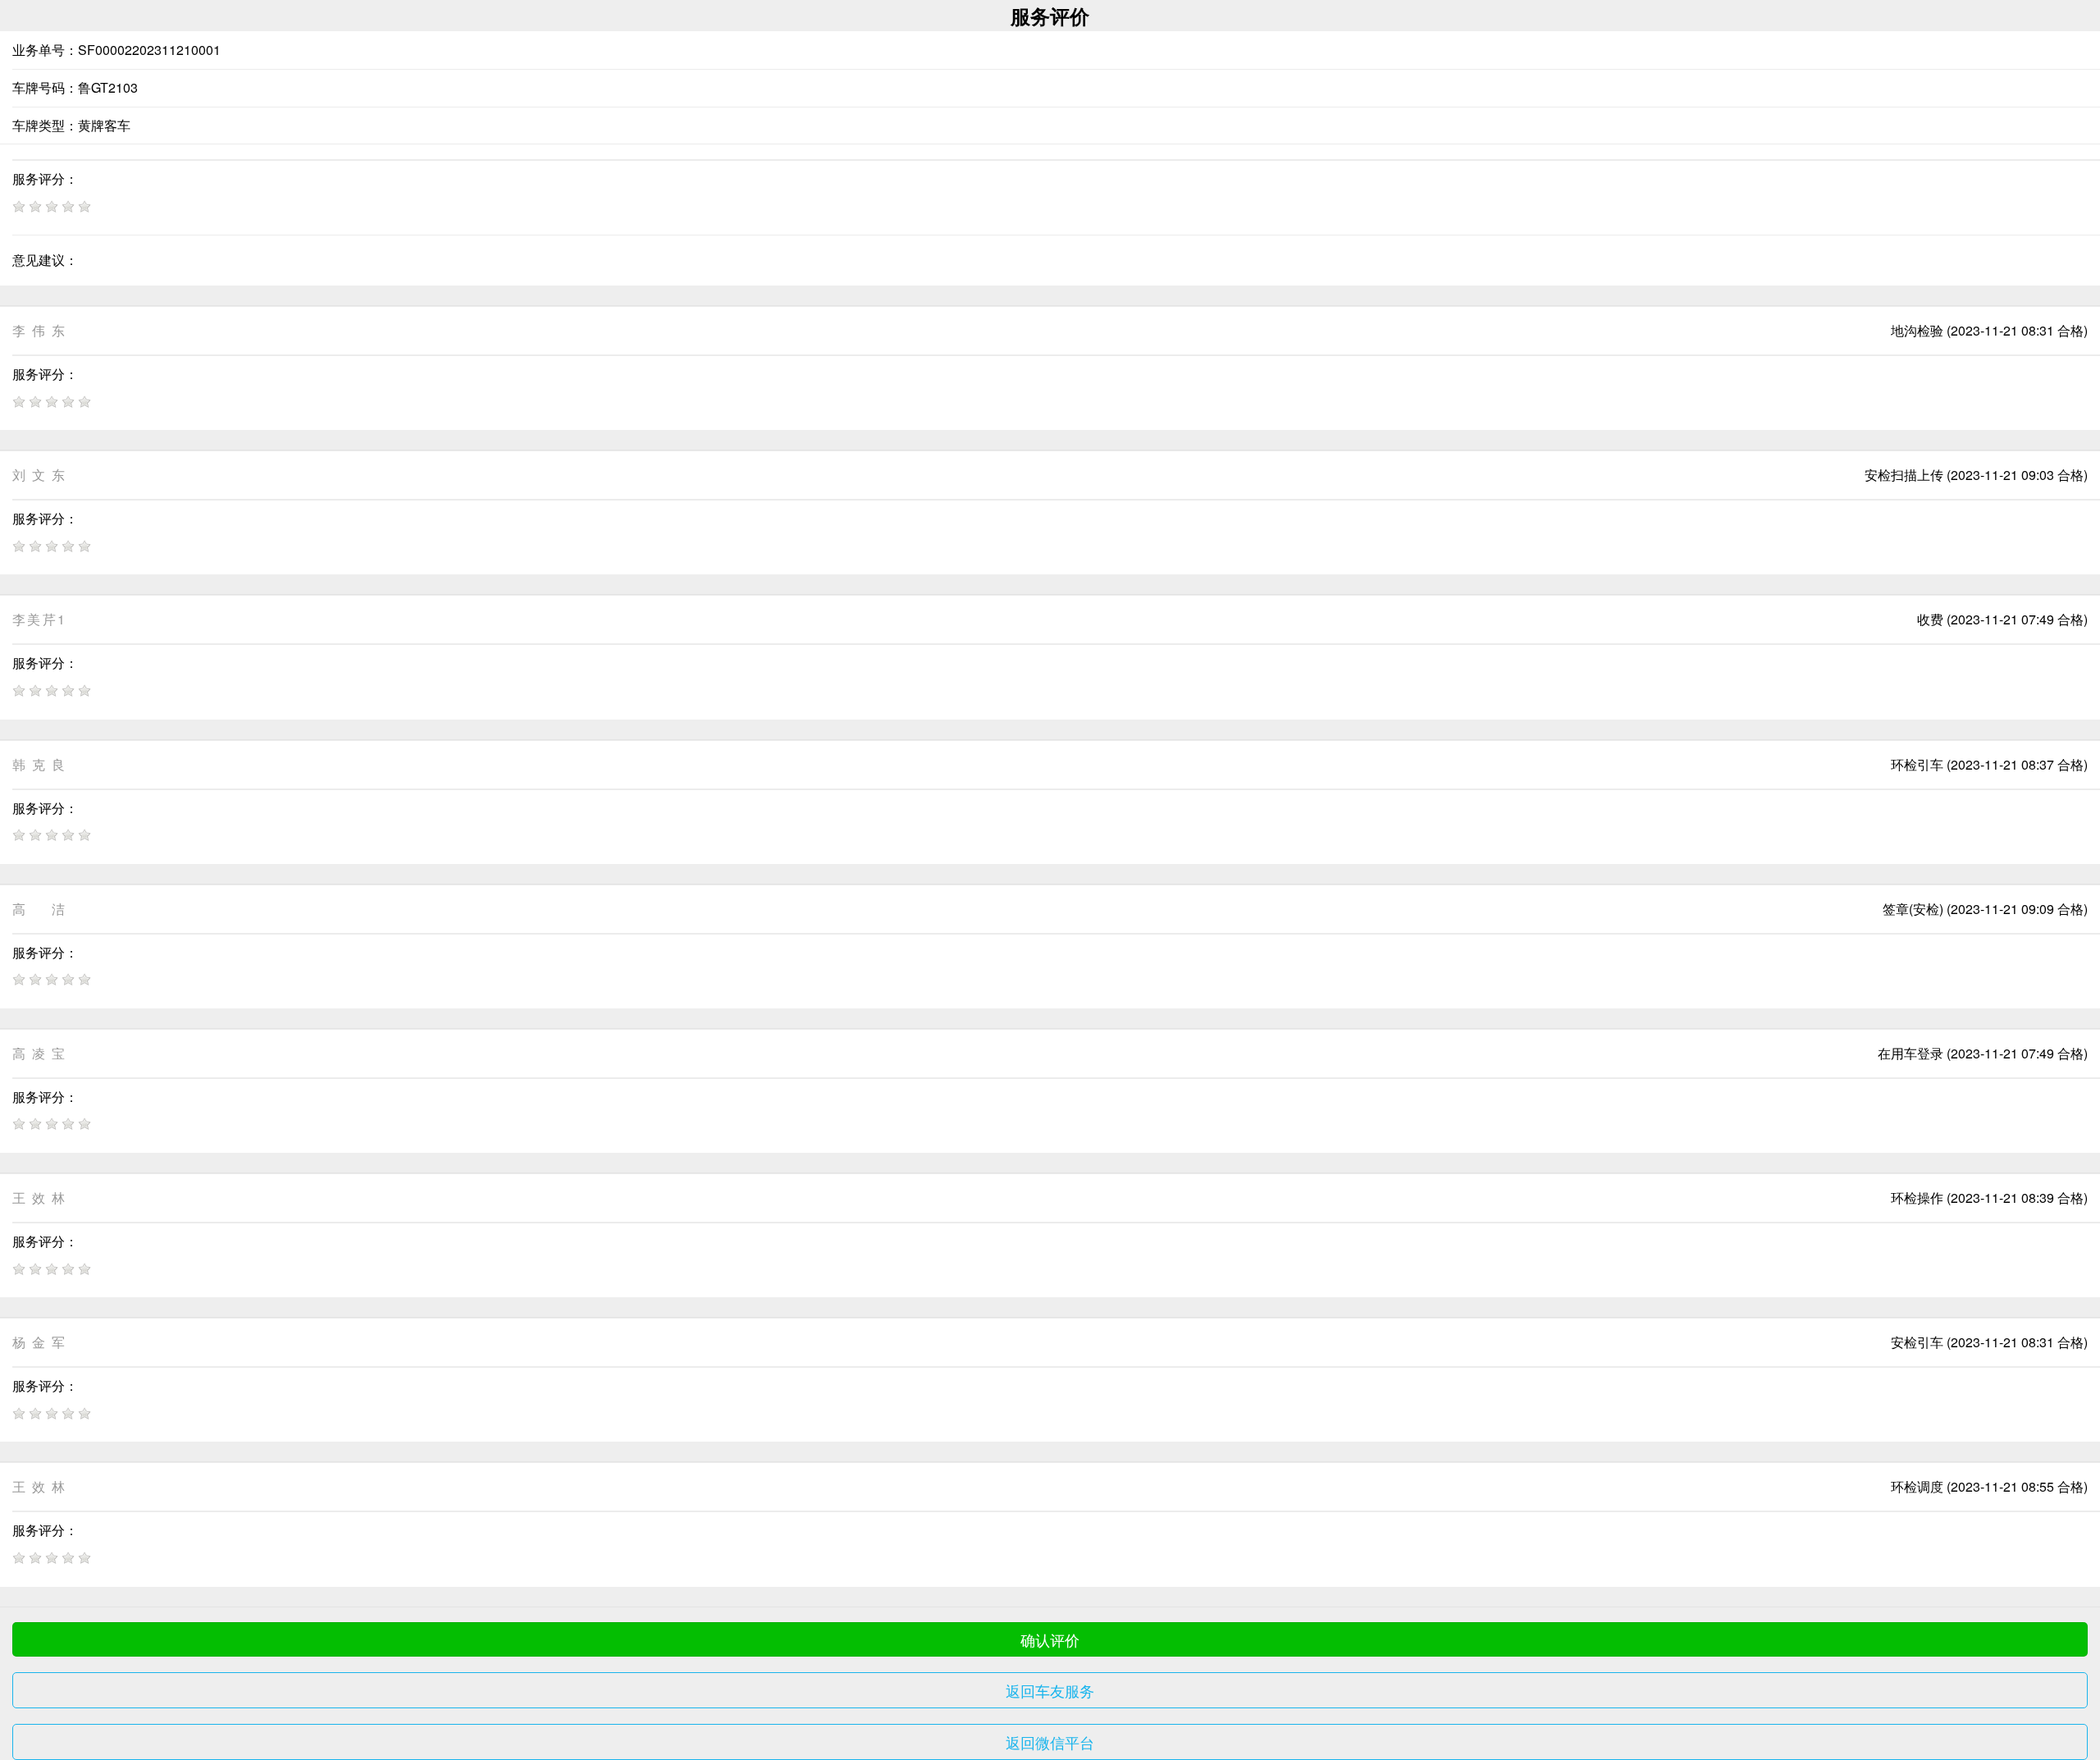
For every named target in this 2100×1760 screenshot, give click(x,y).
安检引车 (1917, 1342)
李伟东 (39, 330)
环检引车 (1917, 764)
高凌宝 (39, 1053)
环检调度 (1917, 1486)
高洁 (39, 909)
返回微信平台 (1050, 1742)
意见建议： (45, 260)
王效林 (39, 1198)
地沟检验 (1917, 330)
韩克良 (39, 764)
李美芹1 (39, 619)
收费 (1930, 619)
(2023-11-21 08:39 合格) (2017, 1198)
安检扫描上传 (1904, 475)
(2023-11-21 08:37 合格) (2017, 764)
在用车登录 (1911, 1053)
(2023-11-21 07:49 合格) (2017, 619)
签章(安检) (1913, 909)
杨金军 (39, 1342)
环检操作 (1917, 1198)
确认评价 (1050, 1639)
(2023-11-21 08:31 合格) (2017, 330)
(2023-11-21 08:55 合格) (2017, 1486)
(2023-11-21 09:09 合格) (2017, 909)
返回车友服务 (1050, 1690)
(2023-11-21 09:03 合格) (2017, 475)
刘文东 (39, 475)
